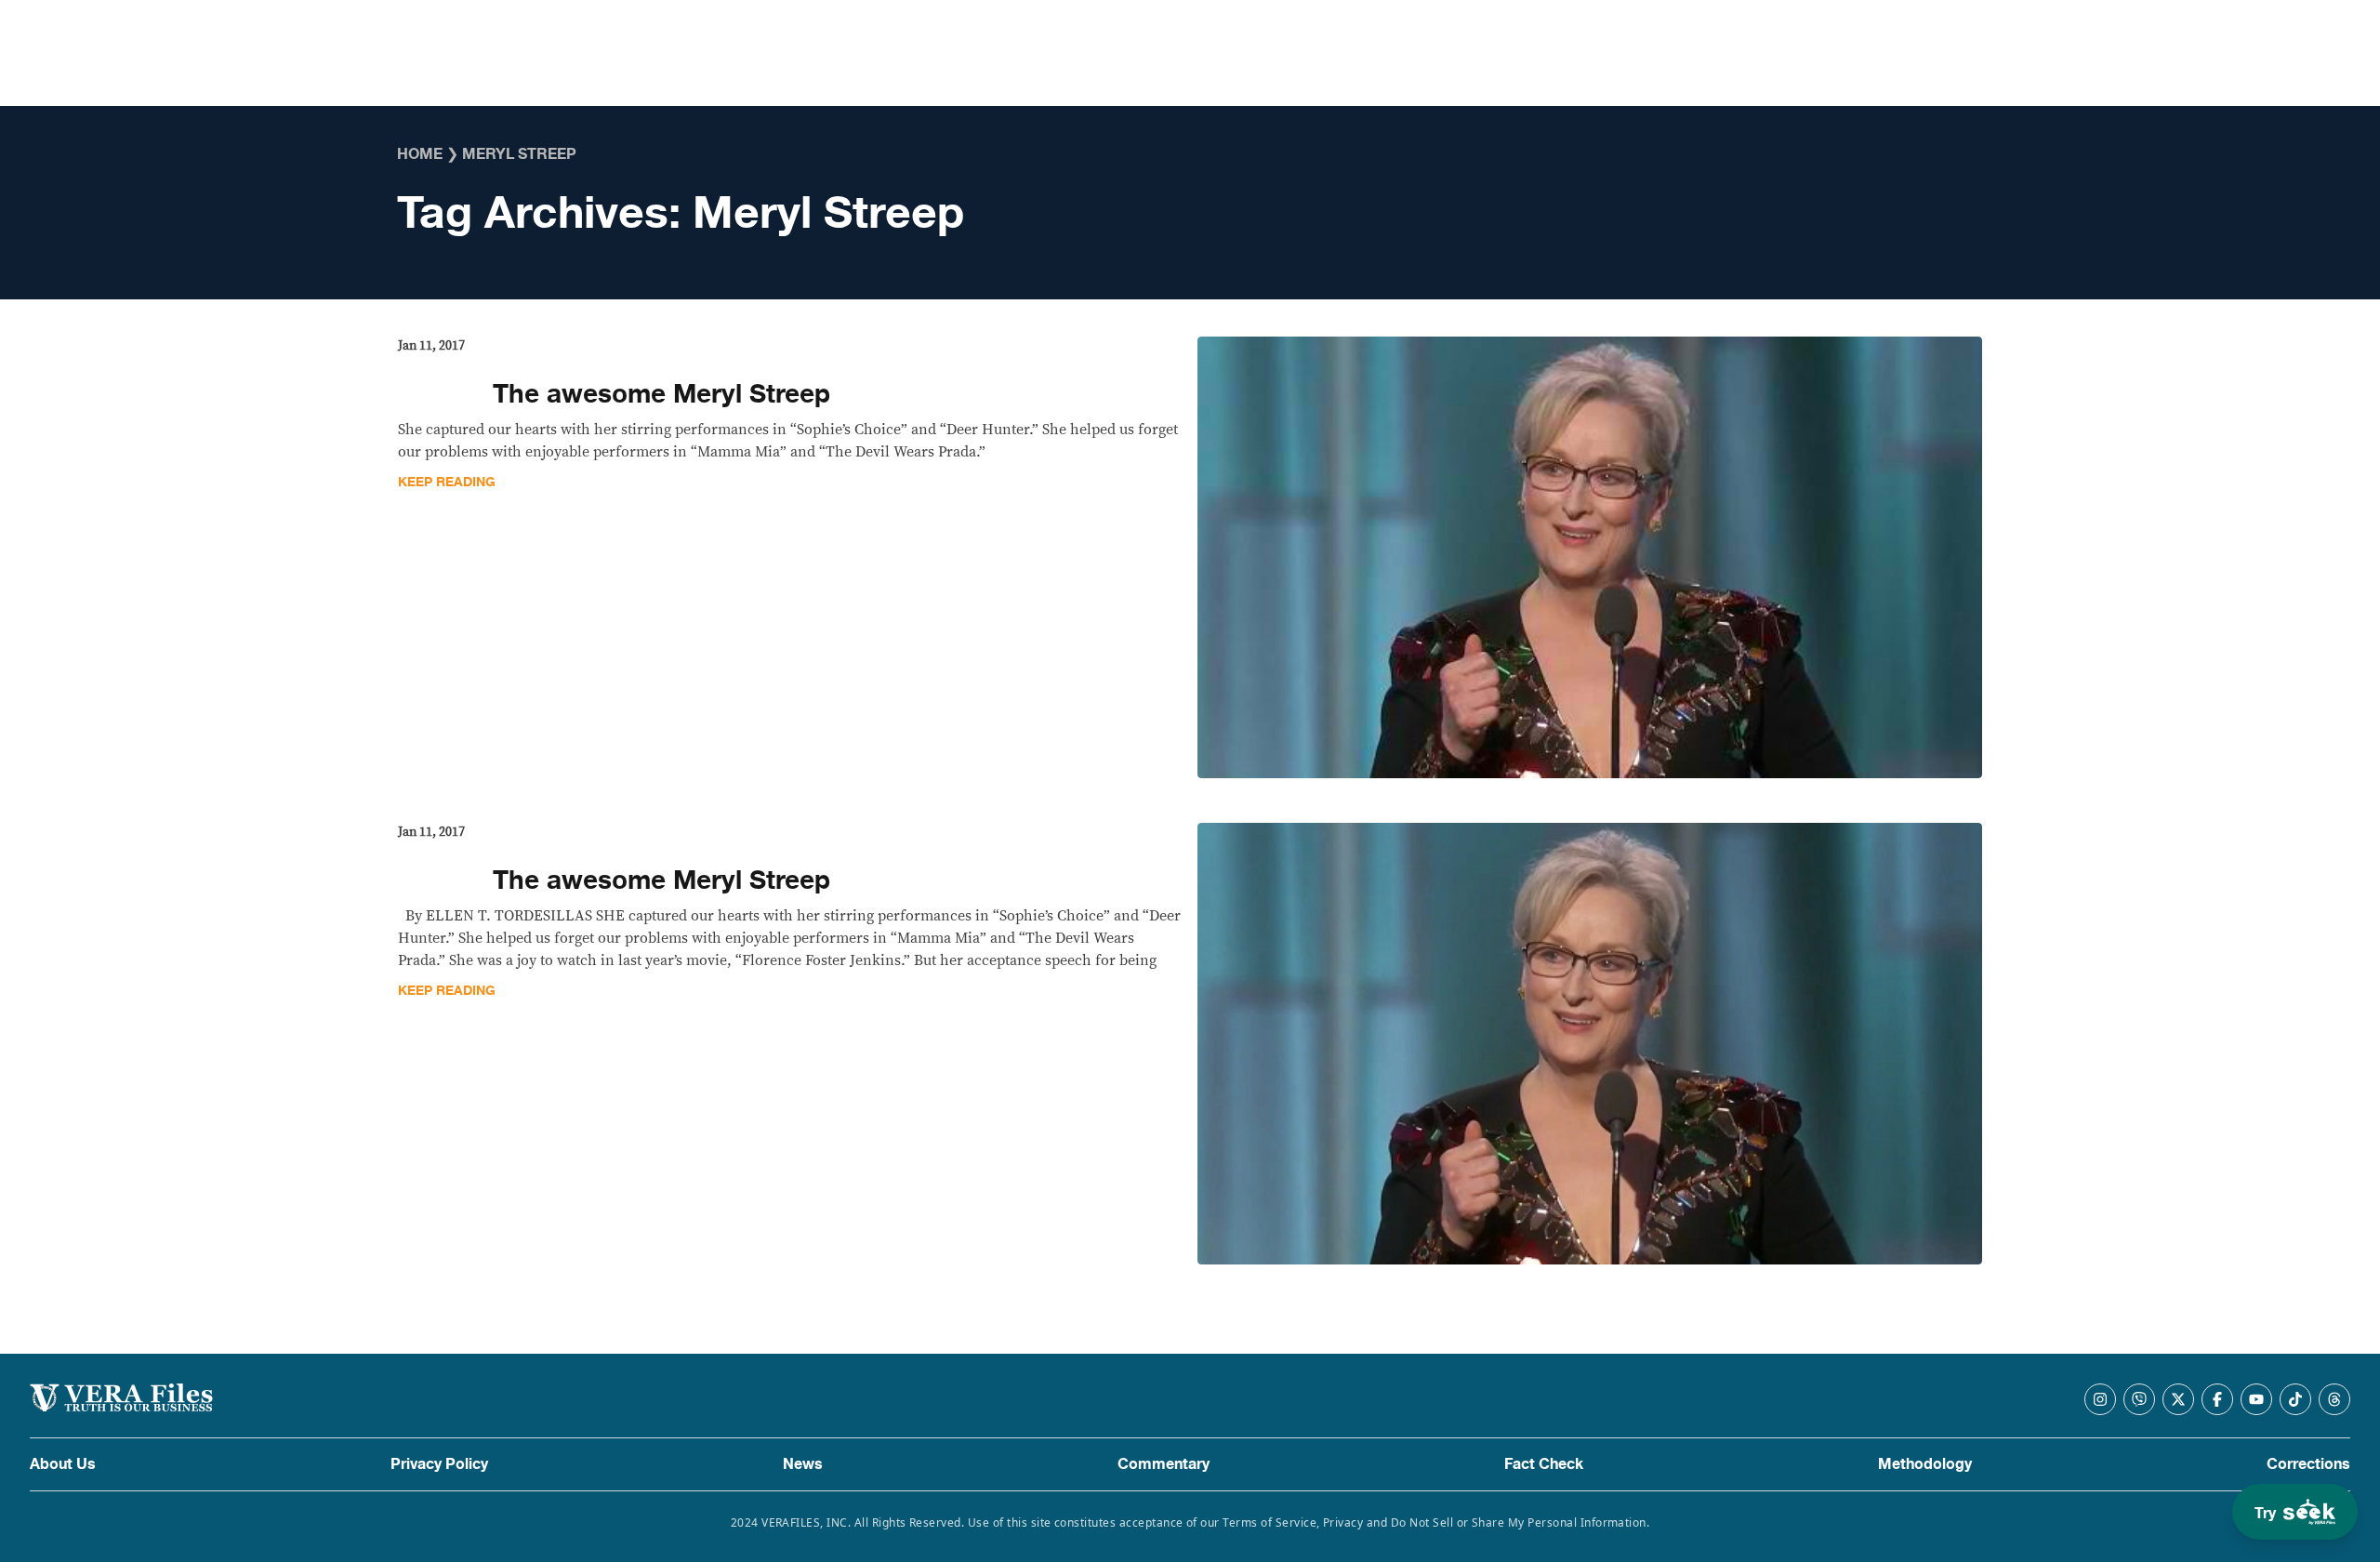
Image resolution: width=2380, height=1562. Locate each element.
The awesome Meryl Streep (661, 394)
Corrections (2308, 1464)
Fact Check (1544, 1464)
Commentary (1164, 1464)
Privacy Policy (439, 1464)
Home (420, 154)
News (803, 1464)
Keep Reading (447, 482)
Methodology (1925, 1464)
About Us (63, 1464)
